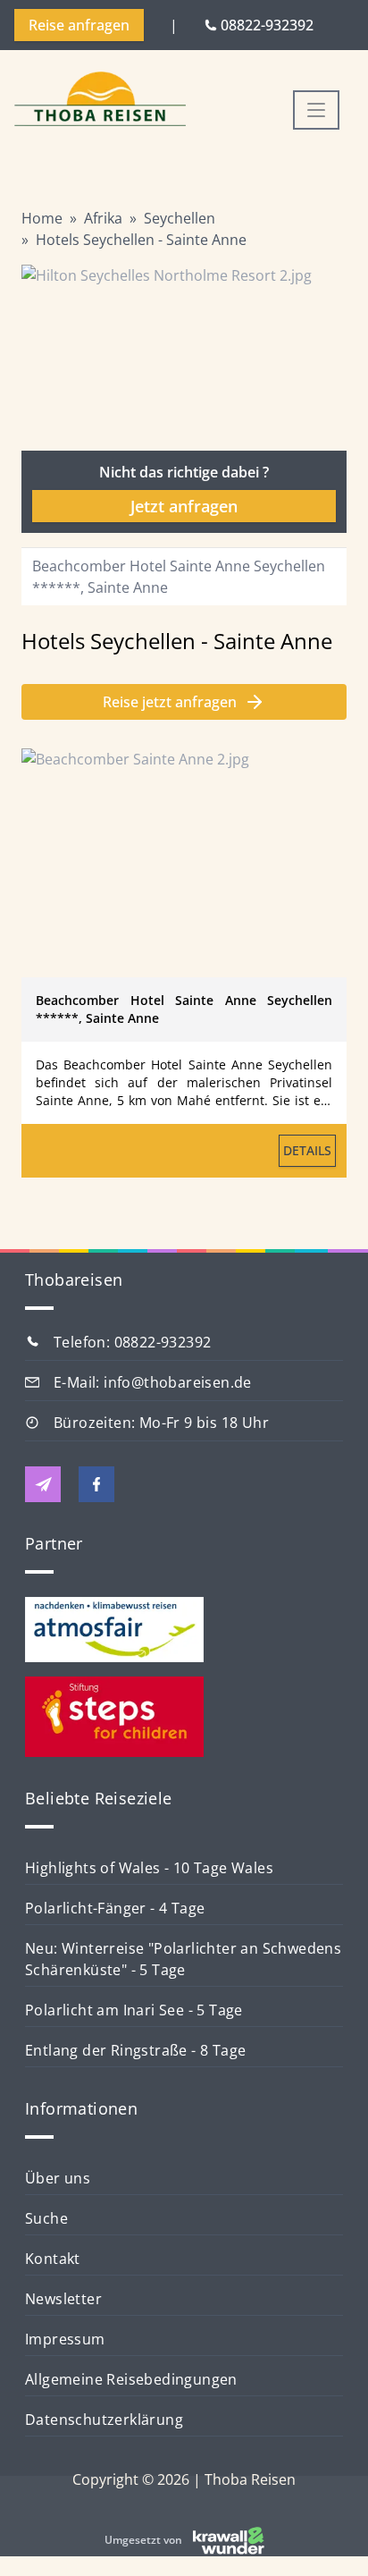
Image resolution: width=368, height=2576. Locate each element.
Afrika (103, 218)
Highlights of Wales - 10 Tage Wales (149, 1868)
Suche (46, 2218)
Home (42, 218)
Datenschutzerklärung (104, 2420)
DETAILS (307, 1150)
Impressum (65, 2339)
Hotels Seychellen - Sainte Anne (141, 240)
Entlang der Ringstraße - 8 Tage (135, 2050)
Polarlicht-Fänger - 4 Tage (115, 1908)
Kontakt (53, 2259)
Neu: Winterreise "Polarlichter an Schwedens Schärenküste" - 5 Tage (183, 1959)
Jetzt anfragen (184, 506)
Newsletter (63, 2299)
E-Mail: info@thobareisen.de (153, 1382)
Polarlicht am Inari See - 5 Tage (134, 2010)
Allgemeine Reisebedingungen (131, 2379)
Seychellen (180, 218)
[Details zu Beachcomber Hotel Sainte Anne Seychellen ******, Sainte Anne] (184, 863)
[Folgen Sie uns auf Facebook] (96, 1484)
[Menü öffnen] (316, 110)
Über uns (58, 2178)
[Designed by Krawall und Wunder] (229, 2540)
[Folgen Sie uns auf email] (43, 1484)
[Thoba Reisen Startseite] (100, 101)
